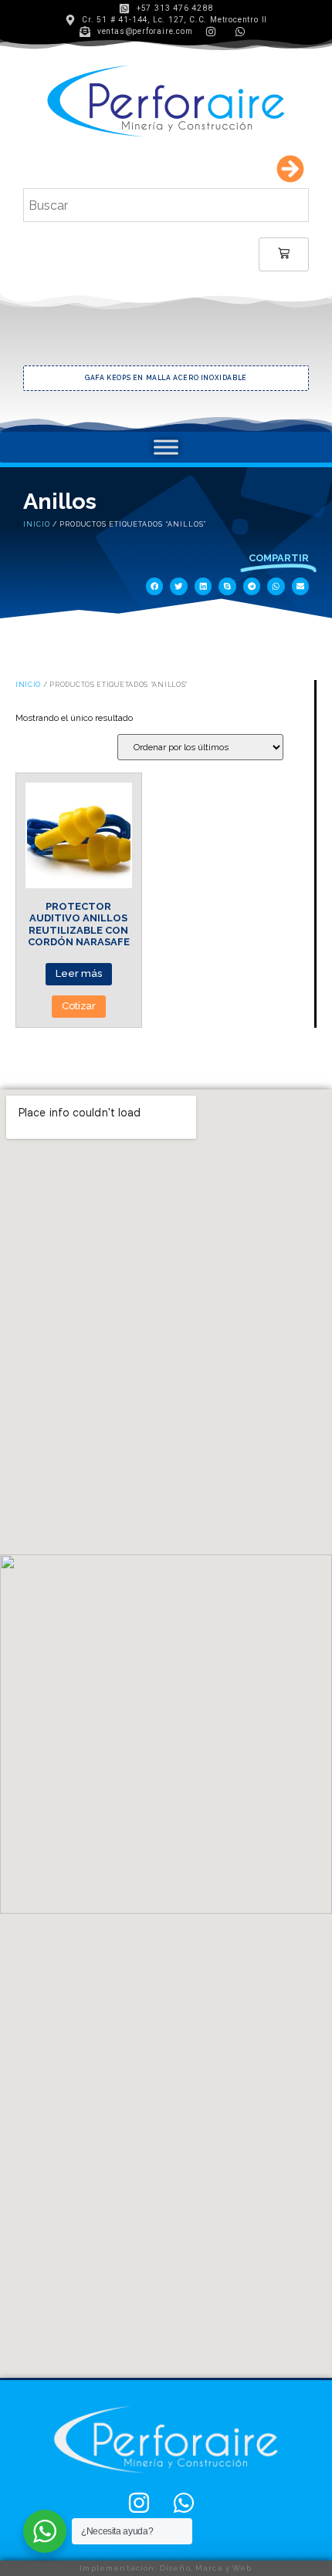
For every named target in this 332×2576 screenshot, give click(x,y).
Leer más (79, 973)
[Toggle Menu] (166, 447)
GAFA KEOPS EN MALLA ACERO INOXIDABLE (89, 378)
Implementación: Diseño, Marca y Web (166, 2568)
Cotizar (79, 1006)
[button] (155, 586)
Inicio (37, 524)
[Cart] (284, 254)
